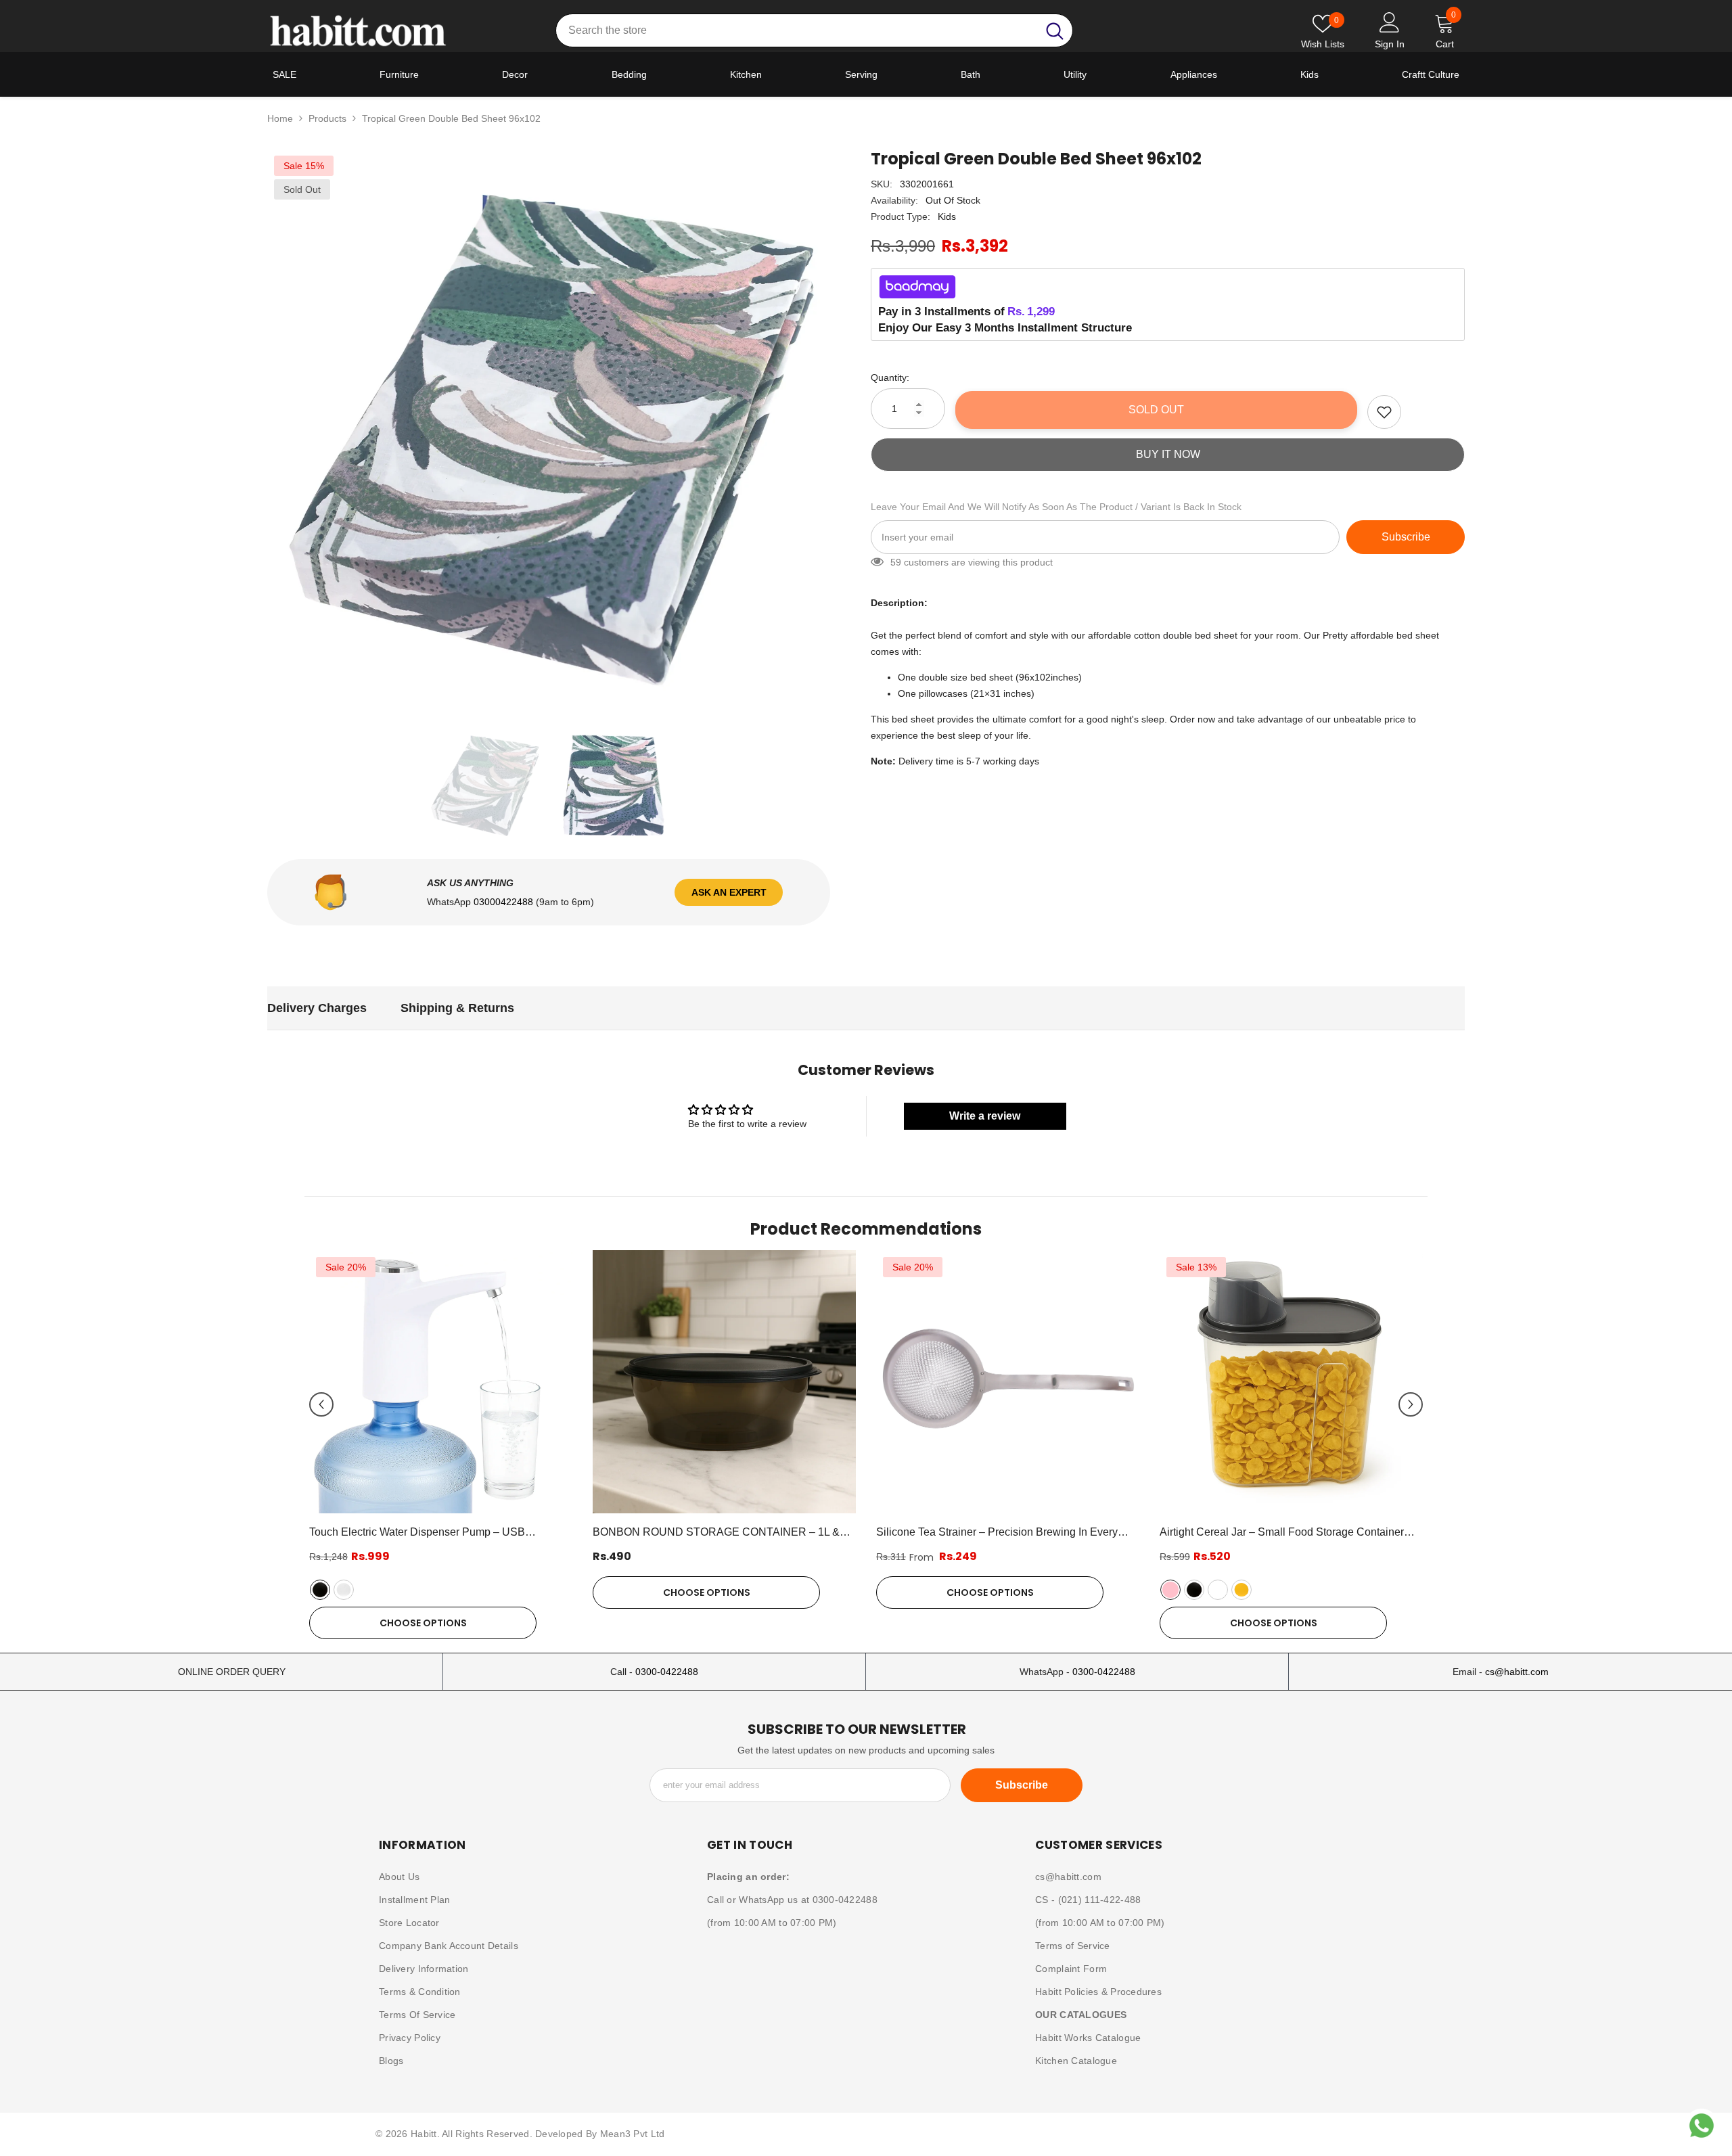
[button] (321, 1404)
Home (280, 118)
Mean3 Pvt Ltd (633, 2134)
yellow (1241, 1590)
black (320, 1590)
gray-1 (1218, 1590)
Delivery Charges (317, 1008)
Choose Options (423, 1623)
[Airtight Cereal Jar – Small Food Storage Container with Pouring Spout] (1291, 1382)
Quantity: (890, 377)
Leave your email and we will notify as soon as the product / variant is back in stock (1056, 507)
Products (327, 118)
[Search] (814, 30)
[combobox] (797, 30)
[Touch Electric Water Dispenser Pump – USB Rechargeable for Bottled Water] (441, 1382)
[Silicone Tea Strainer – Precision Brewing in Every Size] (1008, 1382)
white (344, 1590)
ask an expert (729, 892)
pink (1170, 1590)
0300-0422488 (667, 1672)
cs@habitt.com (1517, 1672)
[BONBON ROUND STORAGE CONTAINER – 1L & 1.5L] (724, 1382)
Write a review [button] (985, 1116)
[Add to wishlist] (1384, 412)
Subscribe (1406, 537)
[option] (549, 431)
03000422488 (505, 902)
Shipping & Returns (457, 1008)
